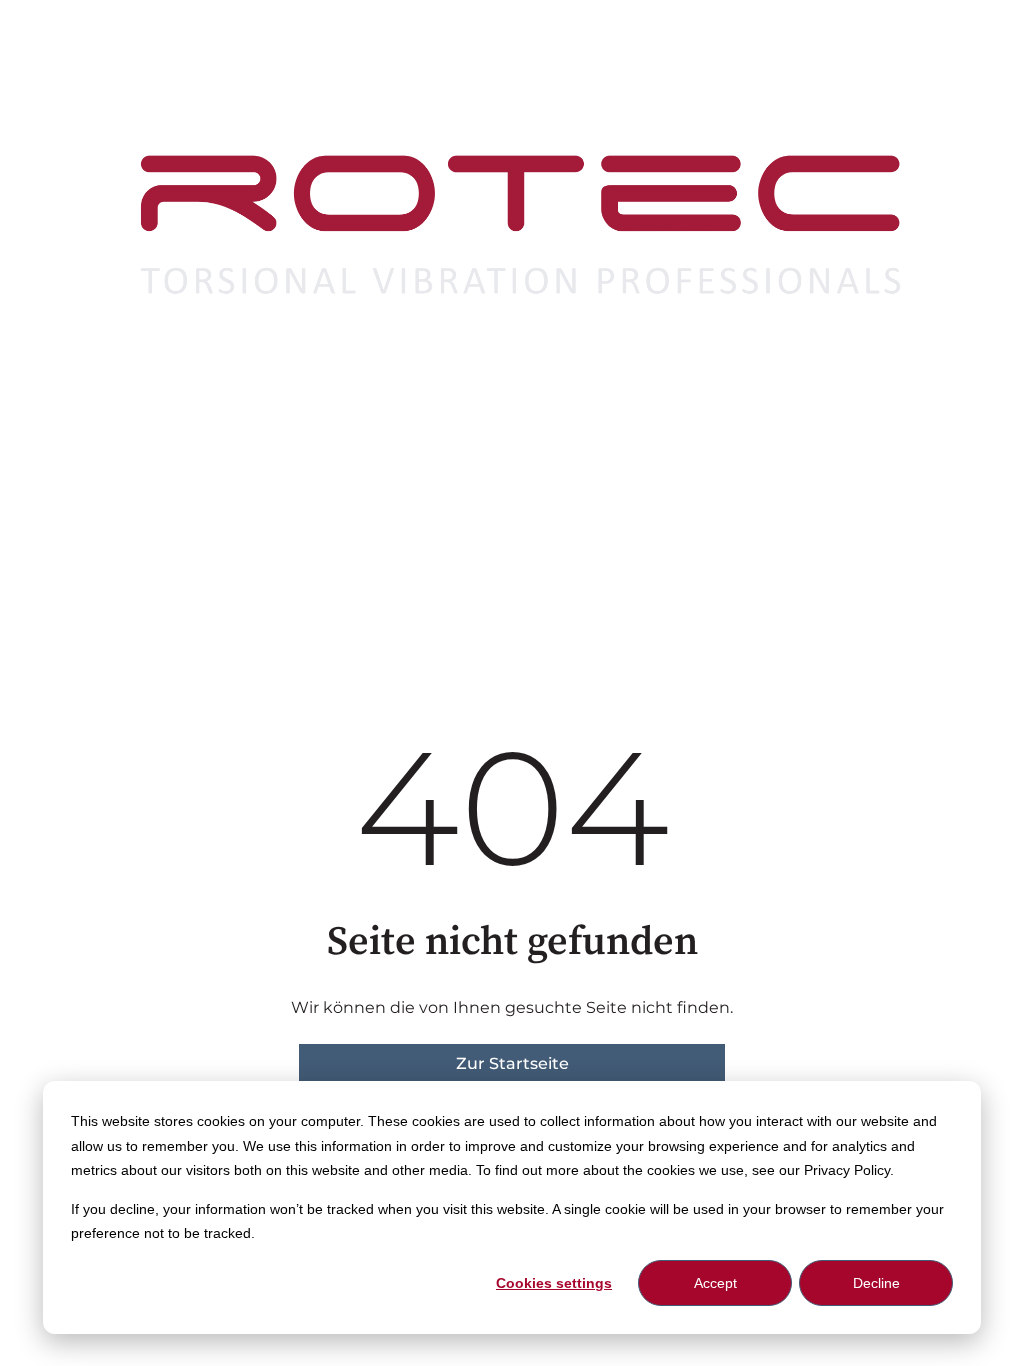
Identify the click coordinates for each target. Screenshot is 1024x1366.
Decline (876, 1283)
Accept (715, 1283)
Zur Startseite (512, 1063)
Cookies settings (554, 1283)
